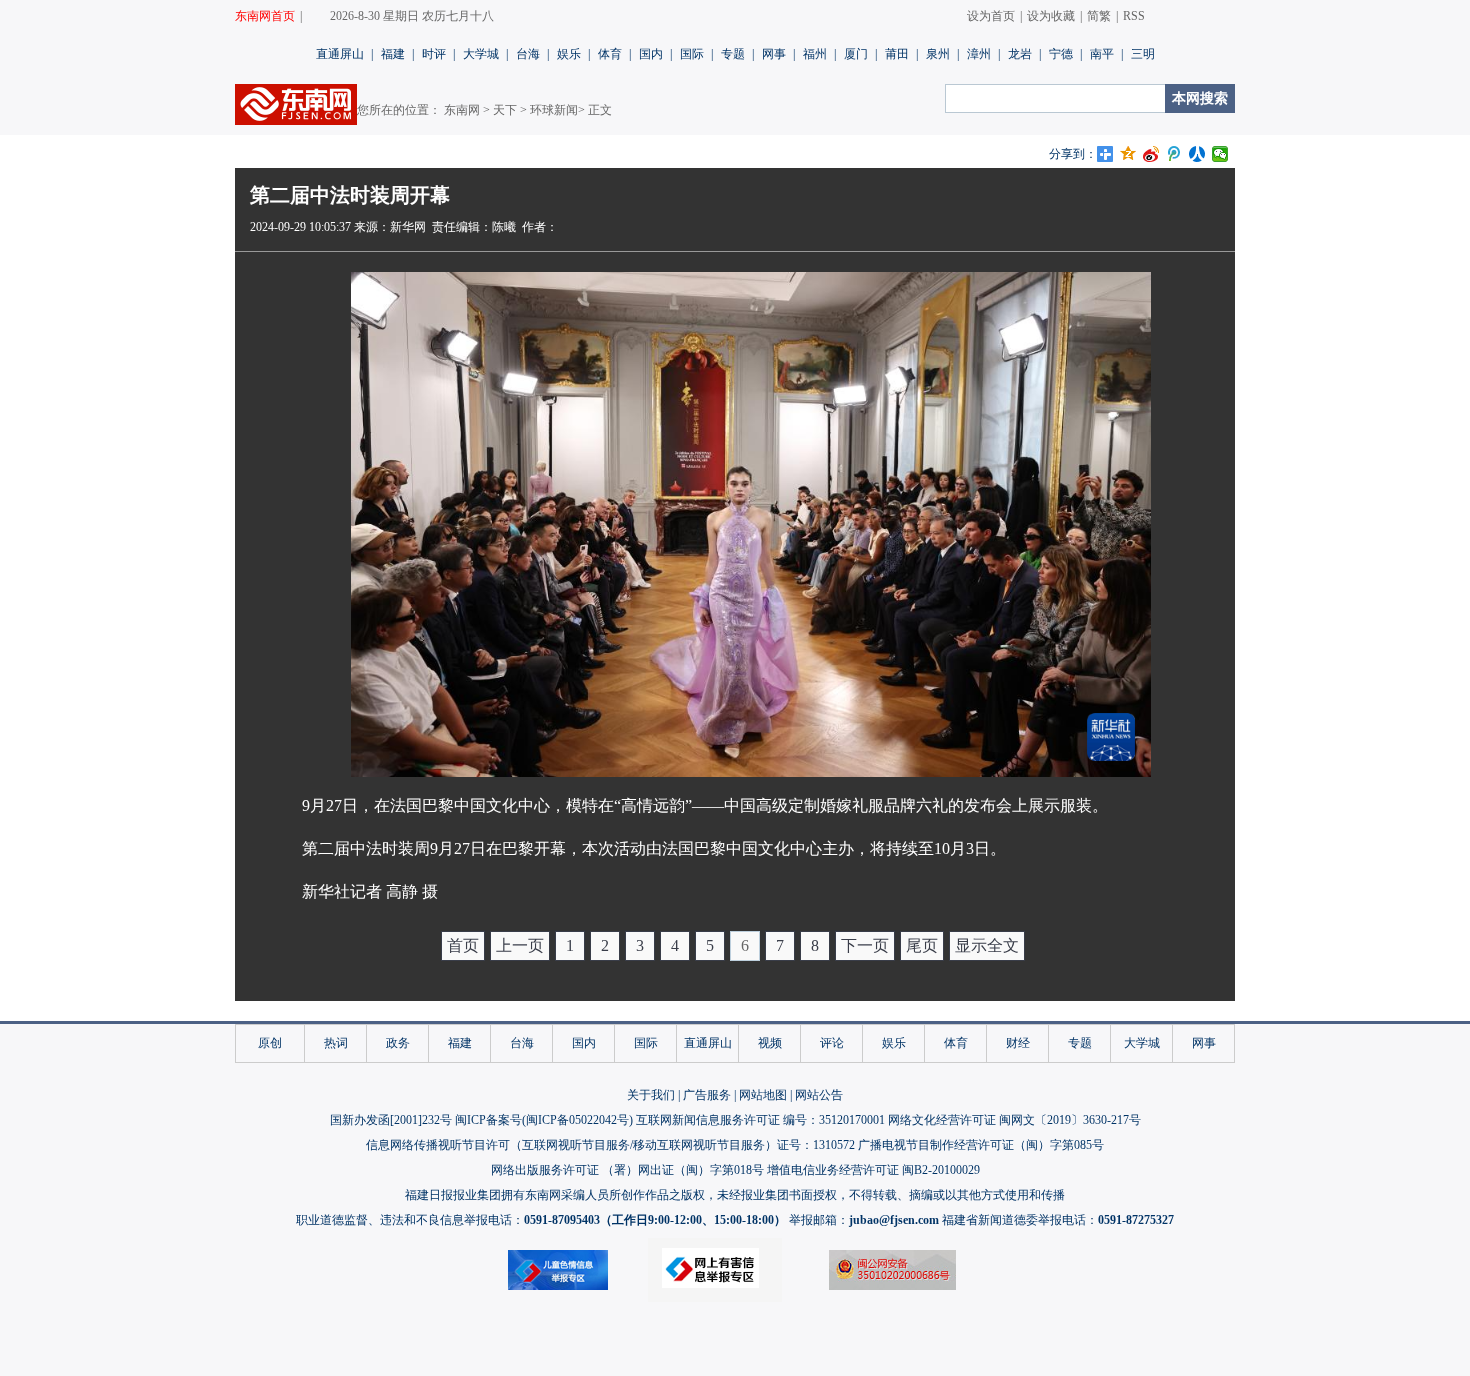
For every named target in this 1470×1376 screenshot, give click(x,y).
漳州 (979, 54)
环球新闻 (554, 110)
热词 (336, 1043)
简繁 (1099, 16)
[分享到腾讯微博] (1174, 154)
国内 (651, 54)
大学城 (481, 54)
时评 (434, 54)
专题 (733, 54)
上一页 (520, 945)
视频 (770, 1043)
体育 (610, 54)
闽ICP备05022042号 (577, 1120)
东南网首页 (265, 16)
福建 (393, 54)
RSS (1134, 16)
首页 (463, 945)
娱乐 (569, 54)
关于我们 (651, 1095)
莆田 (897, 54)
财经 (1018, 1043)
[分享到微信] (1220, 154)
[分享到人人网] (1197, 154)
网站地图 (763, 1095)
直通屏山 (340, 54)
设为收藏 (1051, 16)
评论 (832, 1043)
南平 (1102, 54)
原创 (270, 1043)
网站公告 (819, 1095)
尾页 (922, 945)
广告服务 (707, 1095)
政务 (398, 1043)
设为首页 (991, 16)
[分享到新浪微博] (1151, 154)
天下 (505, 110)
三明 (1143, 54)
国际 (692, 54)
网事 (774, 54)
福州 (815, 54)
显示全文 (987, 945)
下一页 (865, 945)
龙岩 (1020, 54)
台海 (528, 54)
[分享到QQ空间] (1128, 154)
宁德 (1061, 54)
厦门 (856, 54)
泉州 (938, 54)
